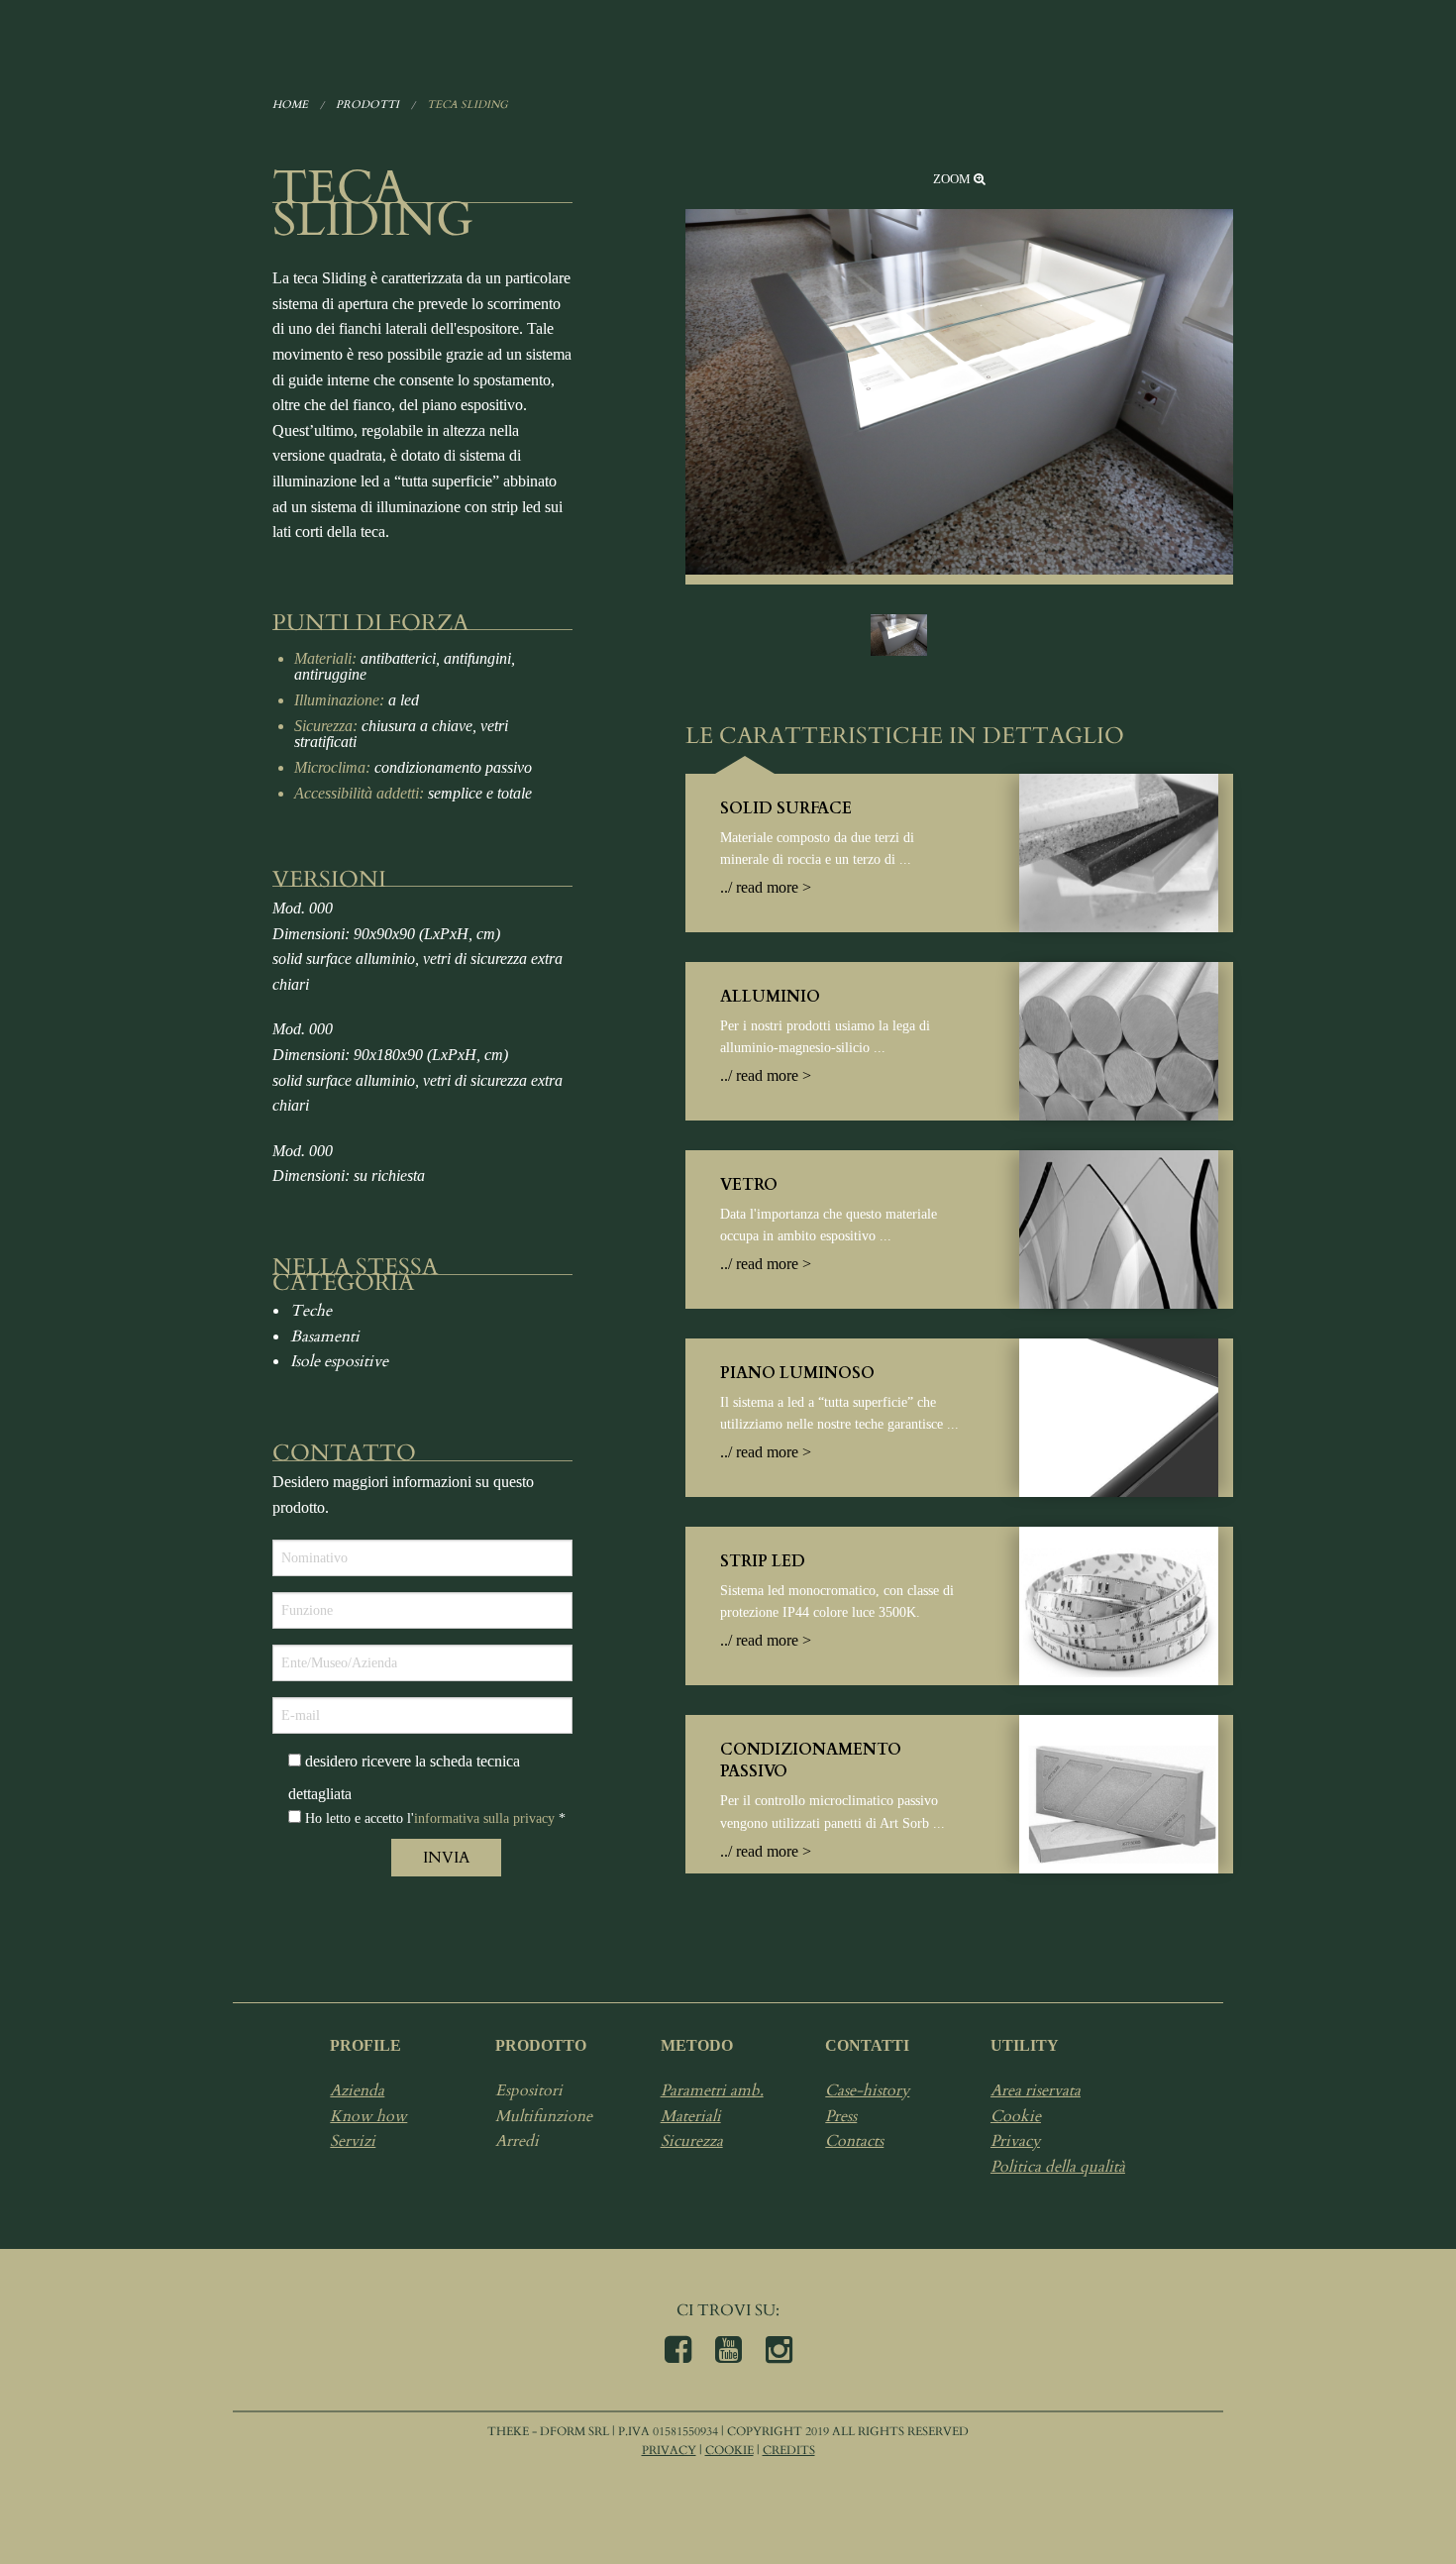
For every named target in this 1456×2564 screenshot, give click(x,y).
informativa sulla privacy (484, 1818)
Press (841, 2116)
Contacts (854, 2141)
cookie (729, 2450)
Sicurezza (692, 2141)
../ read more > (766, 887)
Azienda (357, 2090)
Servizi (353, 2141)
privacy (669, 2450)
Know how (368, 2116)
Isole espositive (339, 1361)
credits (789, 2450)
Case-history (867, 2090)
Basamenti (325, 1336)
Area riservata (1036, 2090)
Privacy (1015, 2141)
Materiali (691, 2116)
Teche (311, 1311)
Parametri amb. (712, 2090)
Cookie (1016, 2116)
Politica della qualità (1058, 2167)
